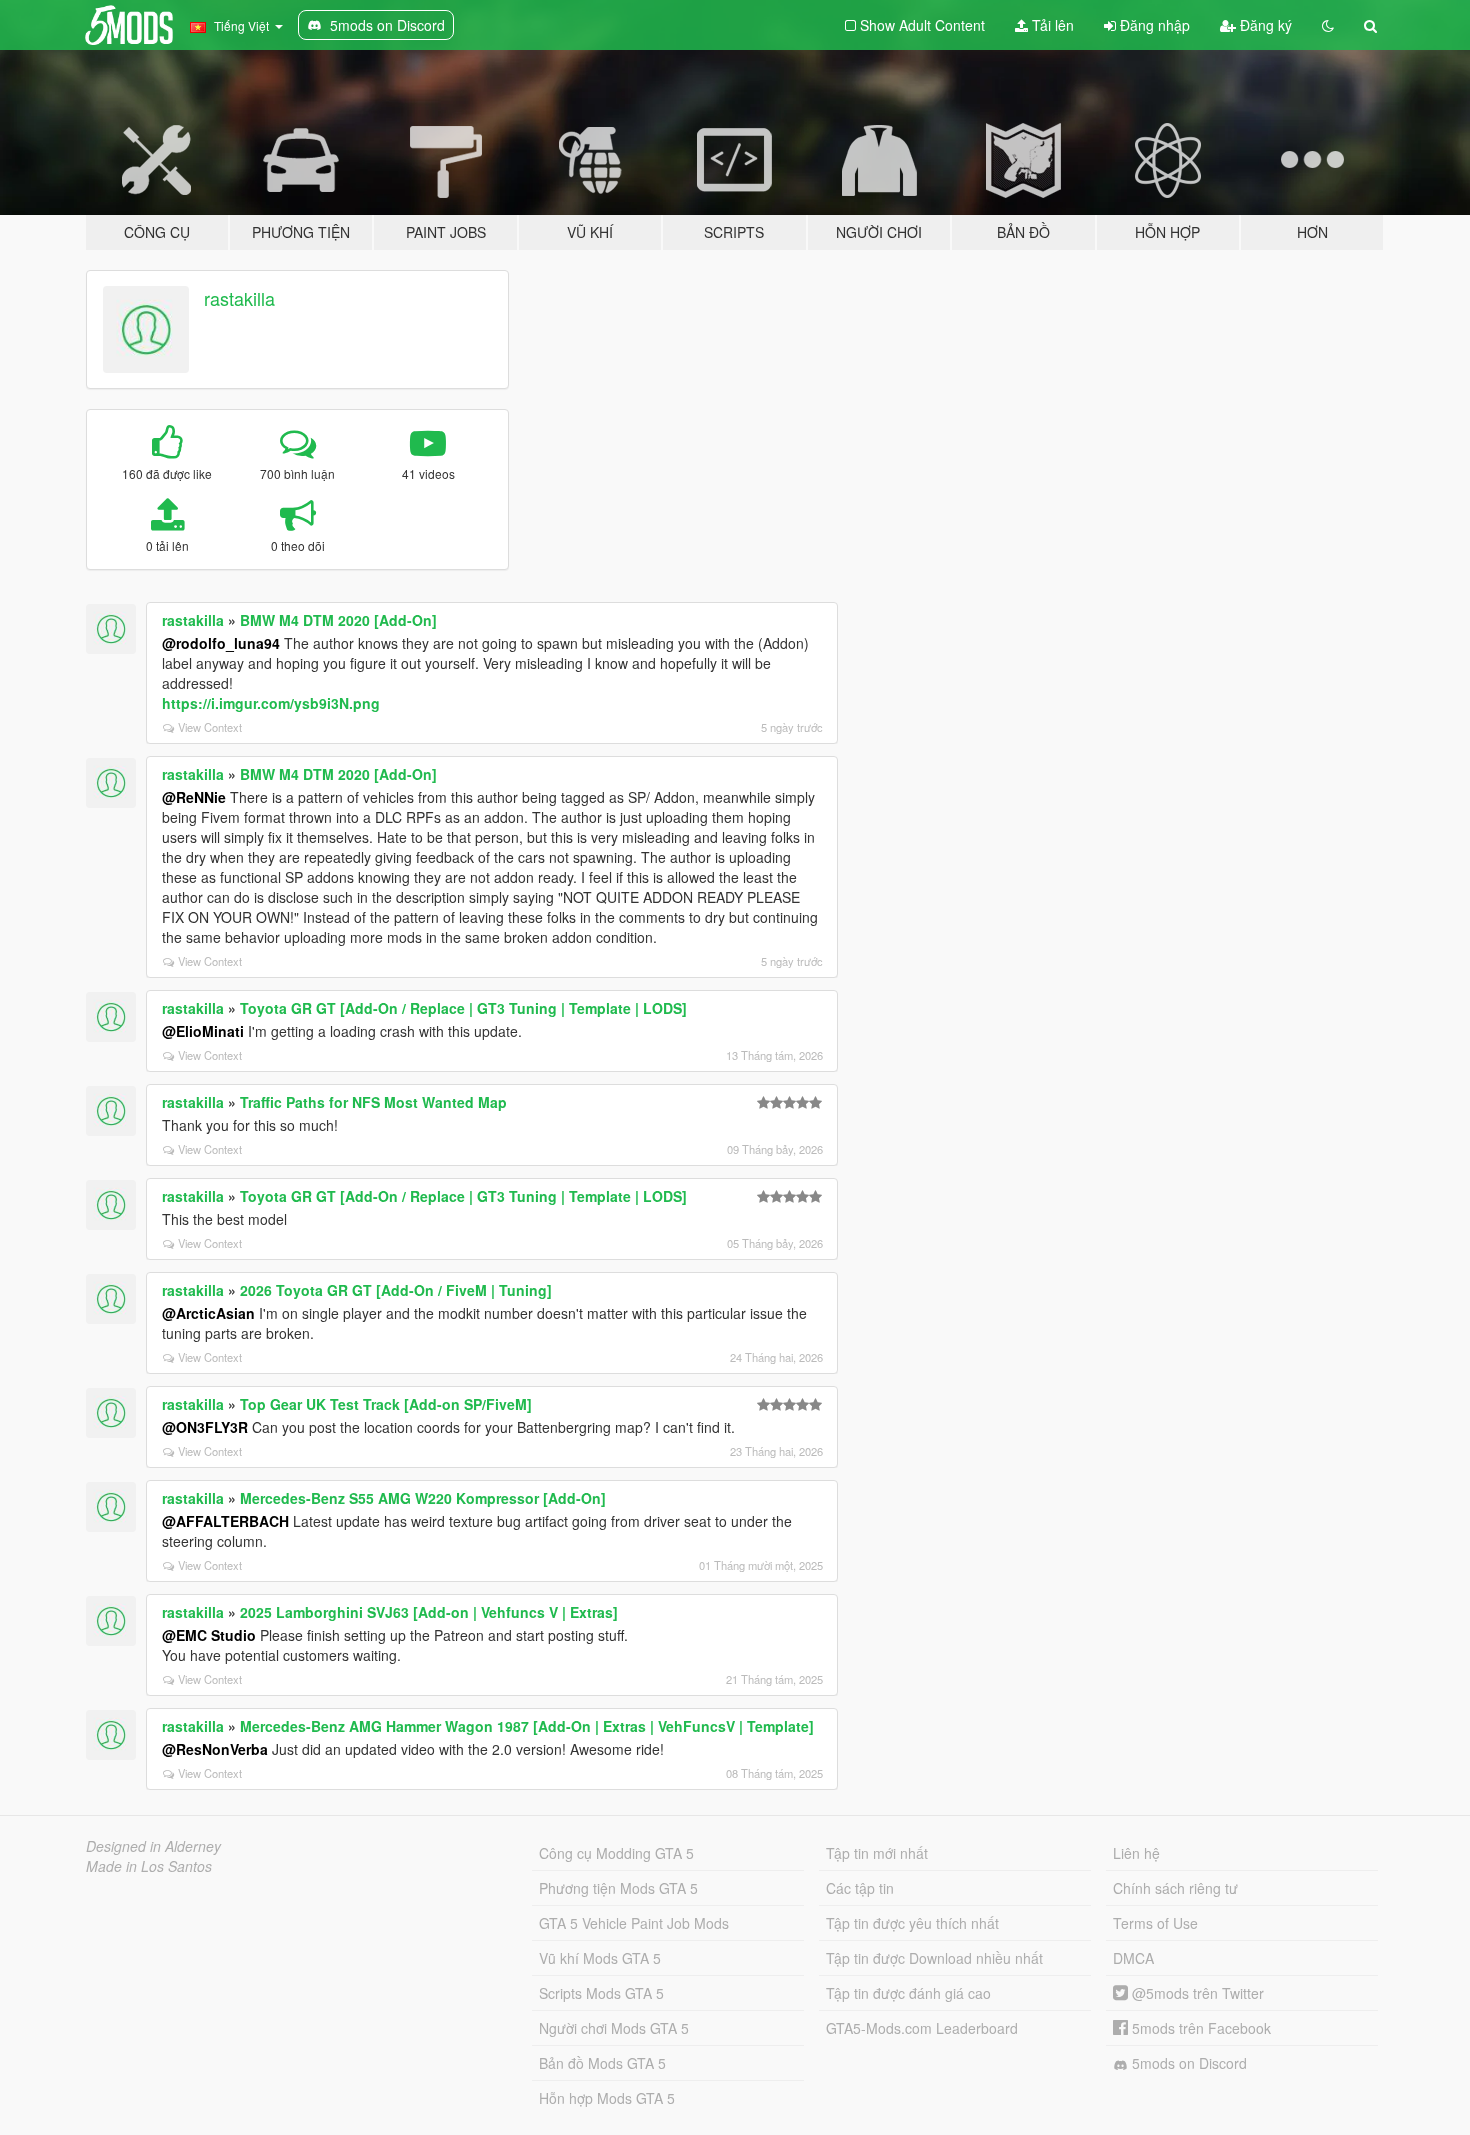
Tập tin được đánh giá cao (908, 1993)
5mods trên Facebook (1199, 2028)
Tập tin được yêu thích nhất (912, 1923)
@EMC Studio (209, 1635)
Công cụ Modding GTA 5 (616, 1853)
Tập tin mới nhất (877, 1853)
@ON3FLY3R (205, 1427)
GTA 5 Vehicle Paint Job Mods (634, 1923)
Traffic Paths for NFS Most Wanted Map (373, 1102)
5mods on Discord (1187, 2063)
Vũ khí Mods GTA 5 (600, 1958)
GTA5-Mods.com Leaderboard (922, 2028)
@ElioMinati (203, 1031)
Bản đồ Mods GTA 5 (602, 2063)
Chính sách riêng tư (1175, 1888)
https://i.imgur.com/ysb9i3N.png (271, 703)
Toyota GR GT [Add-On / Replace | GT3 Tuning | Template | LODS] (463, 1008)
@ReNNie (194, 797)
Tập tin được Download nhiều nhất (934, 1958)
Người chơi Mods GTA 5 (614, 2028)
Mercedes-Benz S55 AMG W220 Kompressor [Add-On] (423, 1498)
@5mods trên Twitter (1196, 1993)
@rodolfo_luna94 (221, 643)
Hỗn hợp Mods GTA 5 (607, 2098)
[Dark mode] (1328, 25)
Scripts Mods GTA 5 (601, 1993)
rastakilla (239, 298)
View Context (210, 727)
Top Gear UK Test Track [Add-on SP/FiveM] (386, 1404)
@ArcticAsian (208, 1313)
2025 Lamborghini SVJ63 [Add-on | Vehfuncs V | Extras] (429, 1612)
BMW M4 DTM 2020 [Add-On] (338, 620)
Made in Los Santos (149, 1866)
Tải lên (1051, 25)
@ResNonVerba (215, 1749)
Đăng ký (1264, 25)
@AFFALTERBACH (225, 1521)
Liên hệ (1136, 1853)
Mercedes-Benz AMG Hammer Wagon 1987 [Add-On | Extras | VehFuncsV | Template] (527, 1726)
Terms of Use (1155, 1923)
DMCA (1133, 1958)
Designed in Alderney (153, 1846)
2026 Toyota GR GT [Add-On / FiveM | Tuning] (396, 1290)
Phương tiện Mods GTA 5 (618, 1888)
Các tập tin (860, 1888)
